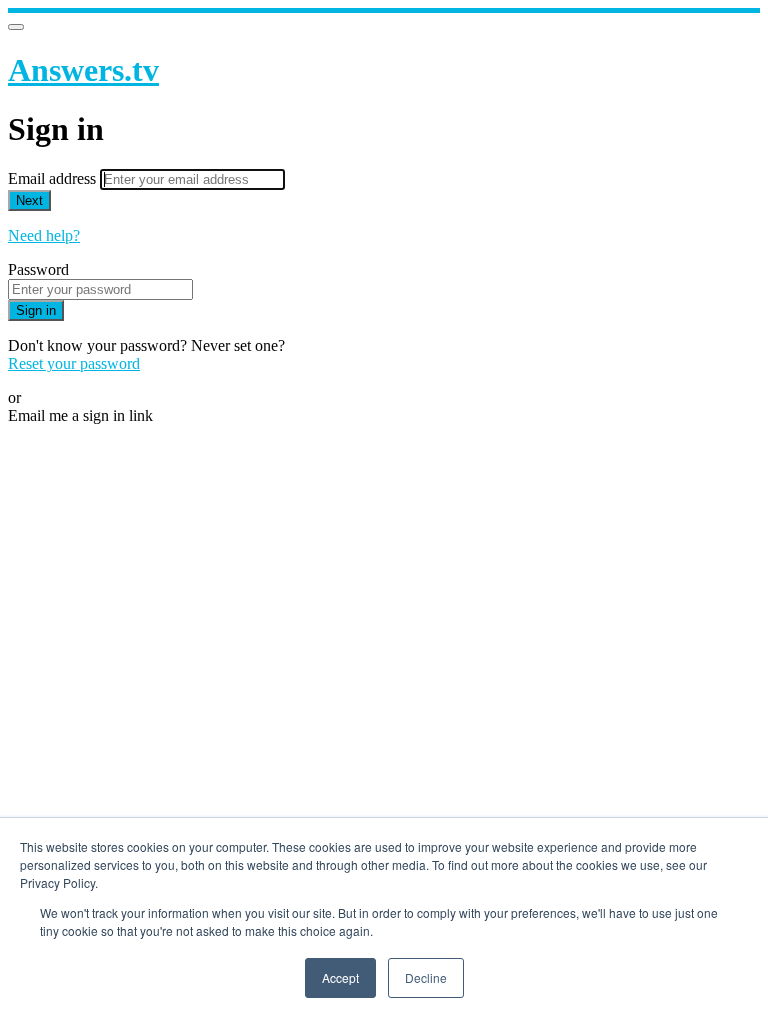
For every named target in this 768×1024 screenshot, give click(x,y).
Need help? (44, 235)
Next (29, 200)
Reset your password (74, 363)
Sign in (36, 310)
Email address (54, 178)
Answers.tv (83, 70)
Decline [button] (426, 977)
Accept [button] (340, 977)
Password (38, 269)
